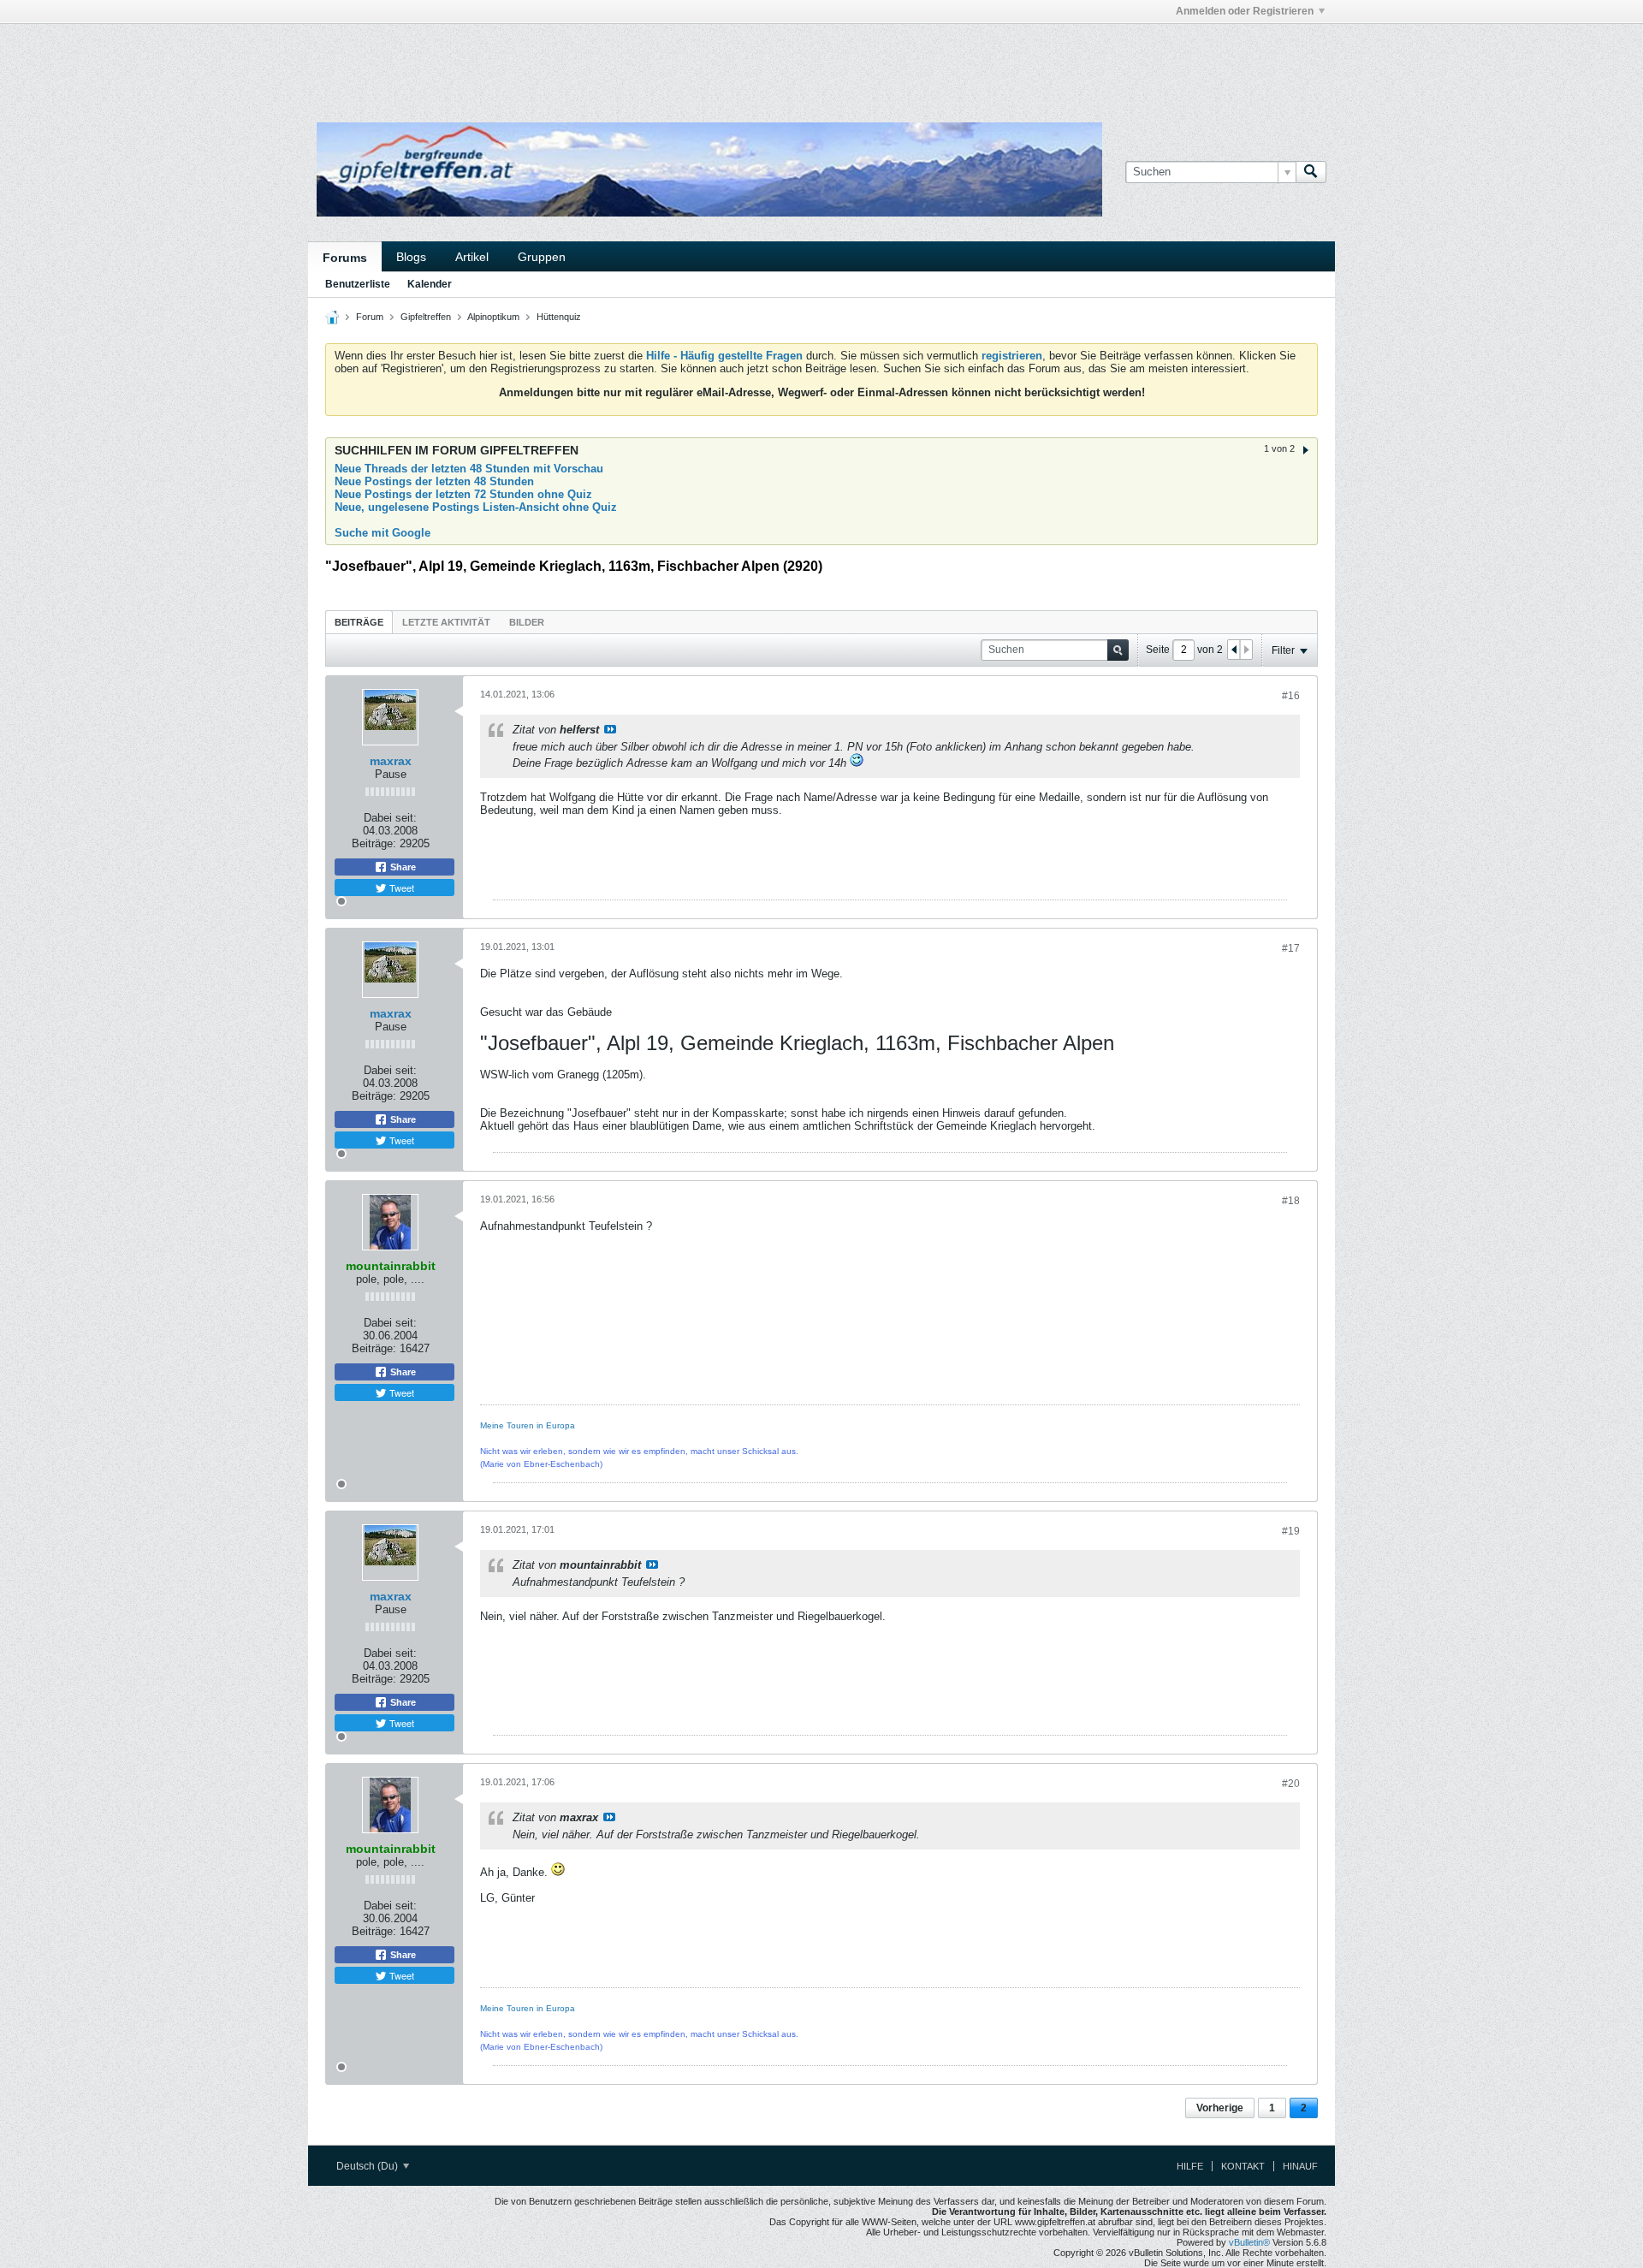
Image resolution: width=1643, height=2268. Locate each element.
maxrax (391, 761)
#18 (1291, 1201)
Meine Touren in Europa (528, 1425)
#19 (1291, 1531)
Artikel (472, 257)
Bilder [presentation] (527, 622)
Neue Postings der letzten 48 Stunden (434, 481)
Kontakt (1243, 2166)
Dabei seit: (390, 818)
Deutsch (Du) (368, 2166)
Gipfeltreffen (426, 317)
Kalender (430, 284)
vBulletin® (1249, 2242)
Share (402, 867)
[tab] (359, 622)
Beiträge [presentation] (359, 622)
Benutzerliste (358, 284)
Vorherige (1220, 2108)
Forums (345, 258)
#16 (1291, 696)
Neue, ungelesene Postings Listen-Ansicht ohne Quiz (476, 507)
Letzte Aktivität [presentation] (446, 622)
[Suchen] (1311, 172)
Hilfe (1190, 2166)
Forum (370, 317)
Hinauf (1300, 2166)
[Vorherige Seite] (1234, 650)
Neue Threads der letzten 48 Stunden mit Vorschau (469, 469)
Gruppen (542, 257)
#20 (1291, 1784)
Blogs (411, 257)
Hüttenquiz (559, 317)
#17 (1291, 948)
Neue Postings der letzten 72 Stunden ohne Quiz (463, 494)
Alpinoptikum (493, 317)
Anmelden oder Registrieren (1245, 11)
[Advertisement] (565, 62)
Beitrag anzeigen (610, 729)
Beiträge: (374, 843)
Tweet (400, 888)
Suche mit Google (383, 533)
